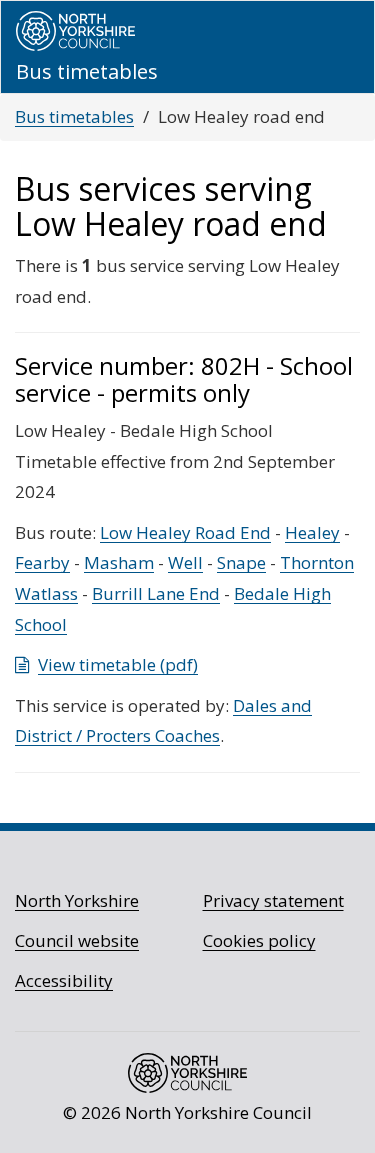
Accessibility (64, 980)
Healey (312, 532)
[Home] (75, 31)
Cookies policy (259, 940)
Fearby (42, 562)
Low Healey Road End (185, 532)
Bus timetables (74, 116)
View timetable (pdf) (118, 664)
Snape (241, 562)
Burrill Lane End (156, 593)
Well (185, 562)
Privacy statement (273, 900)
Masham (119, 562)
